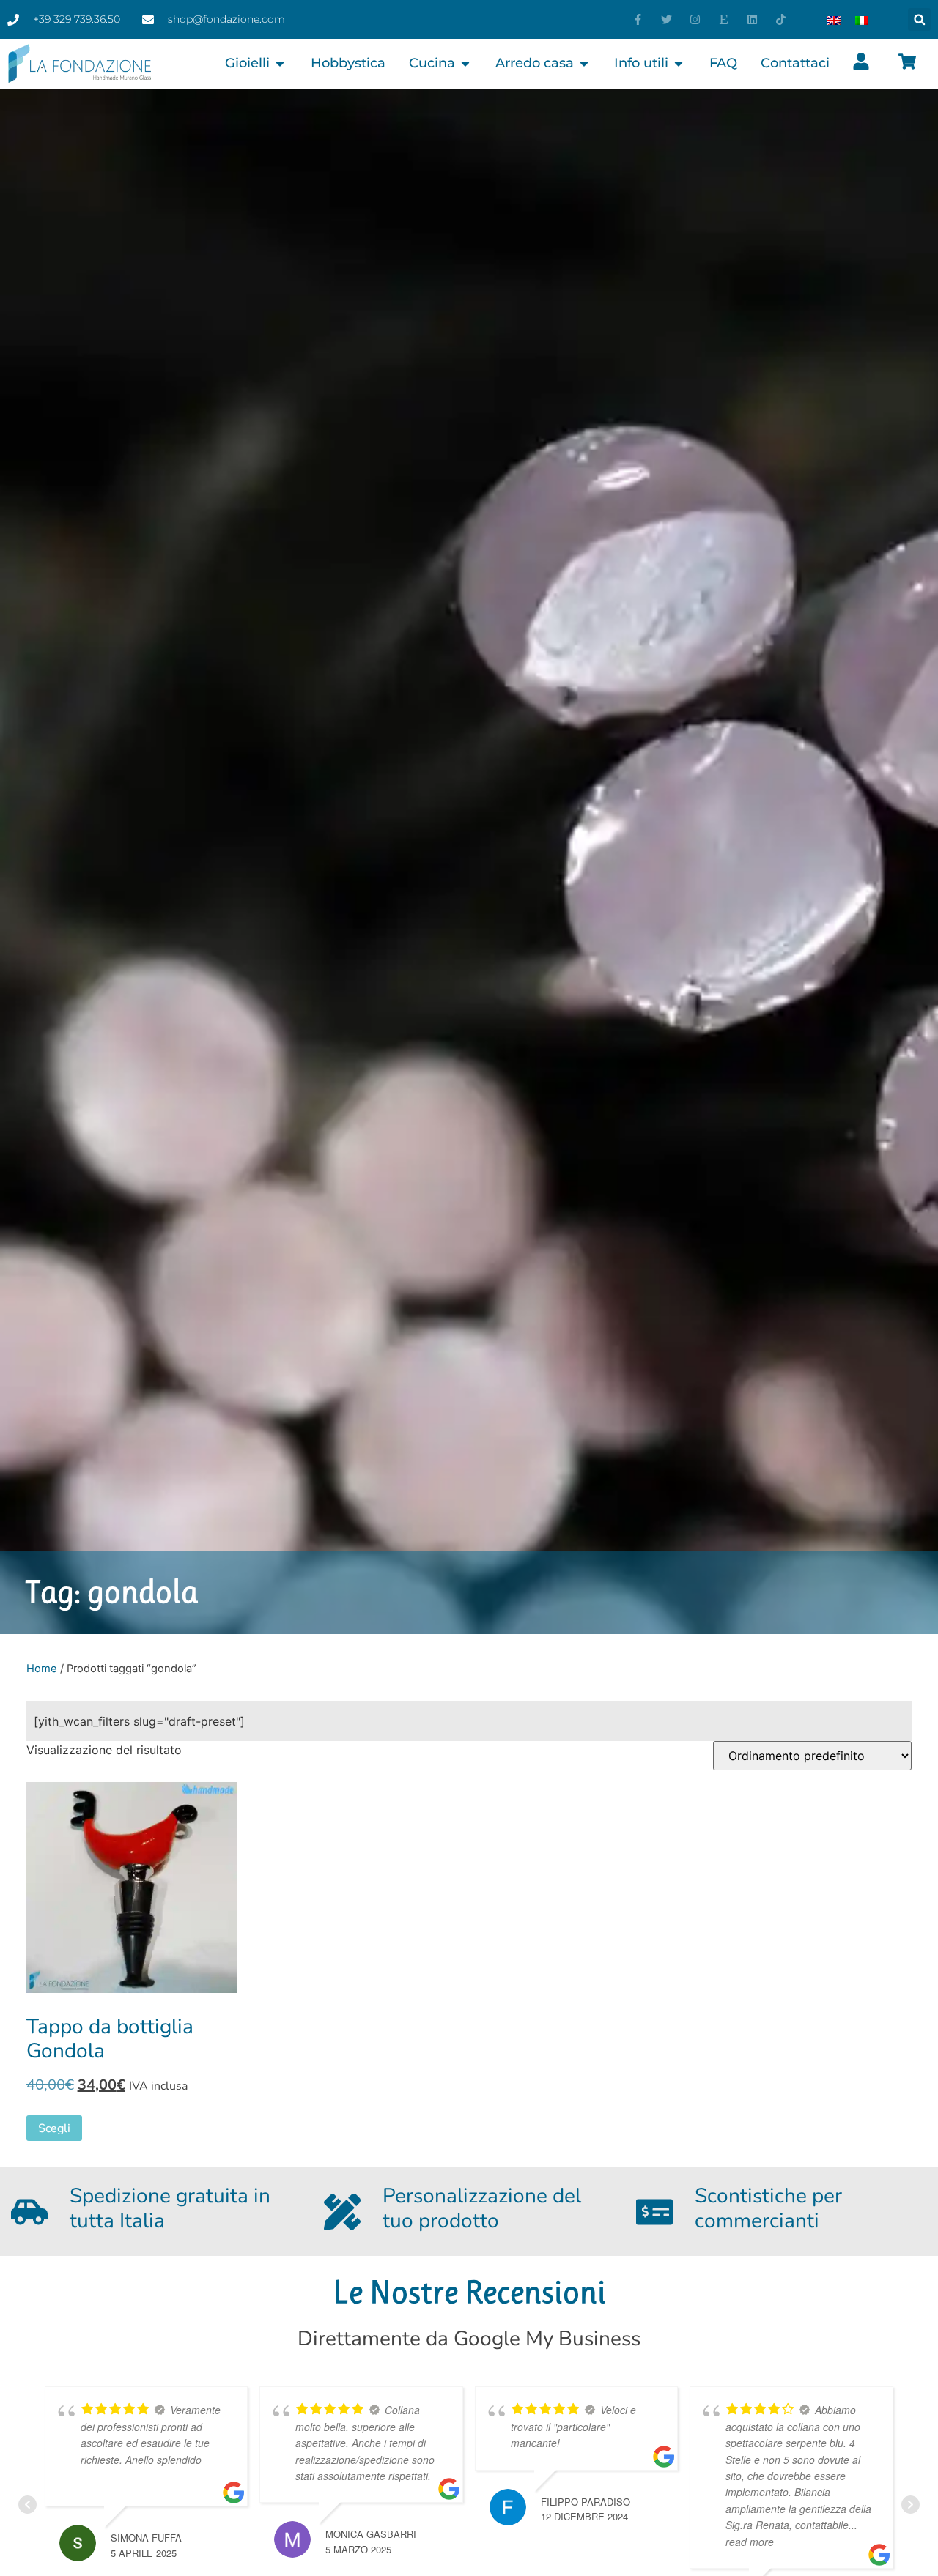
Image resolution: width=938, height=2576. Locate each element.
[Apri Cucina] (465, 63)
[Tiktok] (781, 19)
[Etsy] (724, 19)
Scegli (54, 2128)
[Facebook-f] (638, 19)
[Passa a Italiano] (862, 20)
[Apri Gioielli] (280, 63)
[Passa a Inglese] (834, 20)
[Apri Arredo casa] (584, 63)
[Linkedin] (752, 19)
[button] (919, 19)
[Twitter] (666, 19)
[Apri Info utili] (679, 63)
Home (42, 1669)
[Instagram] (695, 19)
